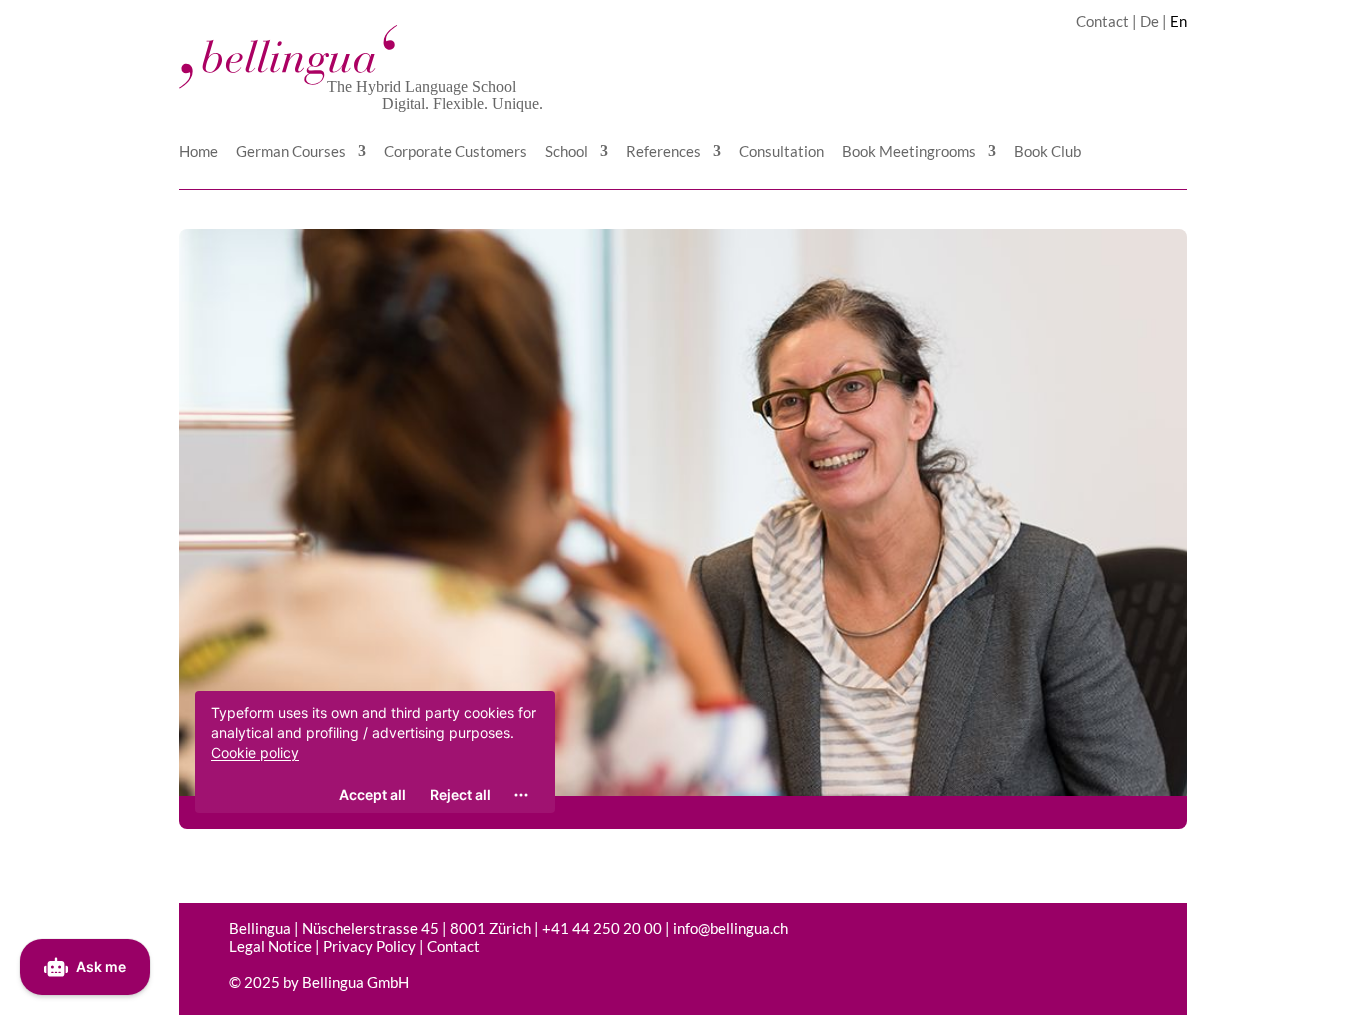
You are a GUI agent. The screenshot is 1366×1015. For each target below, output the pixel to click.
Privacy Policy (369, 946)
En (1178, 21)
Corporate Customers (455, 152)
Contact (1102, 21)
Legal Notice (270, 946)
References (663, 152)
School (566, 152)
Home (198, 152)
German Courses (291, 152)
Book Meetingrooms (909, 152)
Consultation (781, 152)
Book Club (1047, 152)
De (1149, 21)
